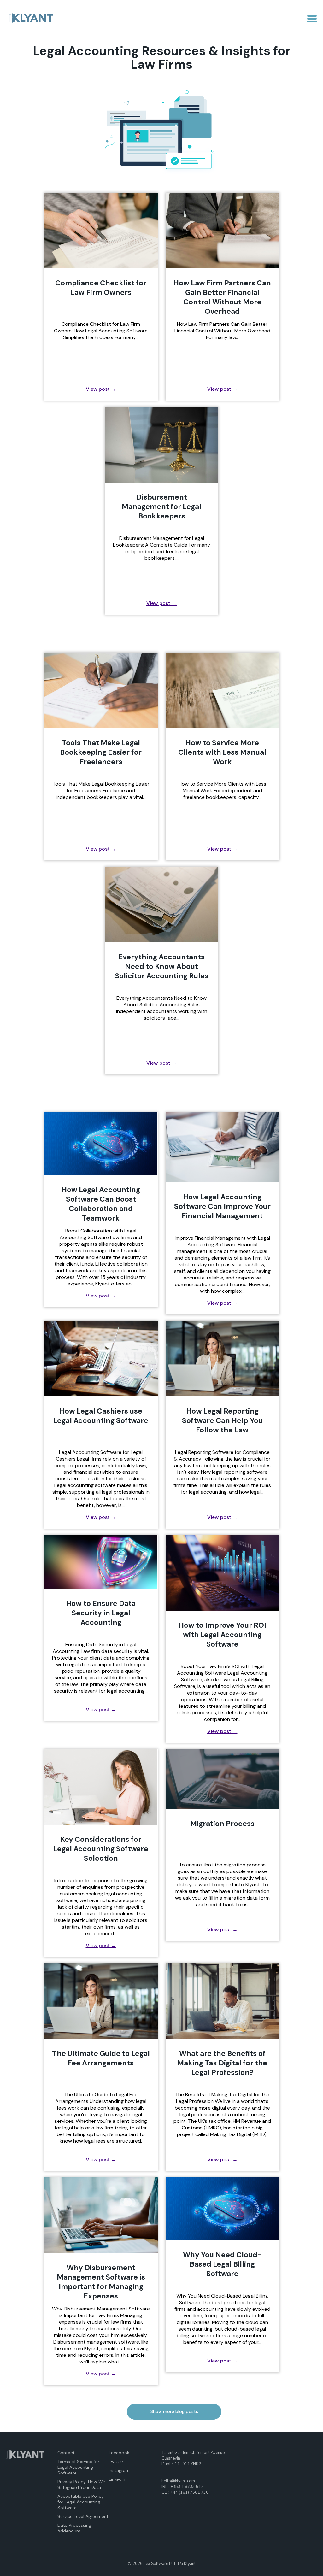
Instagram (119, 2470)
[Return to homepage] (30, 19)
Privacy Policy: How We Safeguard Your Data (81, 2485)
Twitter (116, 2462)
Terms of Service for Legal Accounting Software (78, 2467)
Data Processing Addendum (74, 2528)
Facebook (119, 2453)
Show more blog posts (174, 2411)
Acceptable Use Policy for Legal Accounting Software (81, 2502)
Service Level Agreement (83, 2516)
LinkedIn (117, 2479)
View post (101, 389)
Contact (66, 2453)
